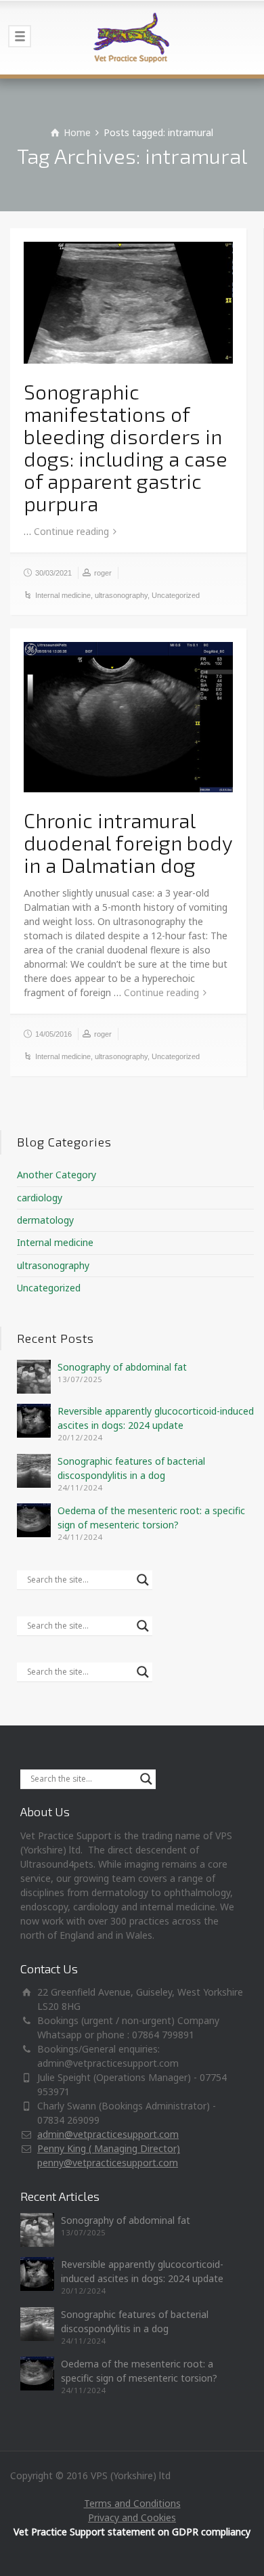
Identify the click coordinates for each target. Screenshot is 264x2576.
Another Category (57, 1175)
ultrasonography (121, 595)
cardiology (40, 1198)
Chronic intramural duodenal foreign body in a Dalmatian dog (128, 842)
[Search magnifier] (143, 1580)
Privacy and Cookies (132, 2517)
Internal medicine (63, 595)
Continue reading (71, 531)
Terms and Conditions (132, 2503)
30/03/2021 (53, 573)
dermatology (45, 1220)
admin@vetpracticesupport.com (108, 2134)
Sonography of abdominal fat (122, 1367)
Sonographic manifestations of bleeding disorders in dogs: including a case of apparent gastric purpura (126, 447)
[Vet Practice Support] (132, 37)
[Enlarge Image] (128, 303)
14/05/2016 (53, 1034)
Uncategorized (176, 595)
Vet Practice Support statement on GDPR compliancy (132, 2532)
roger (103, 573)
